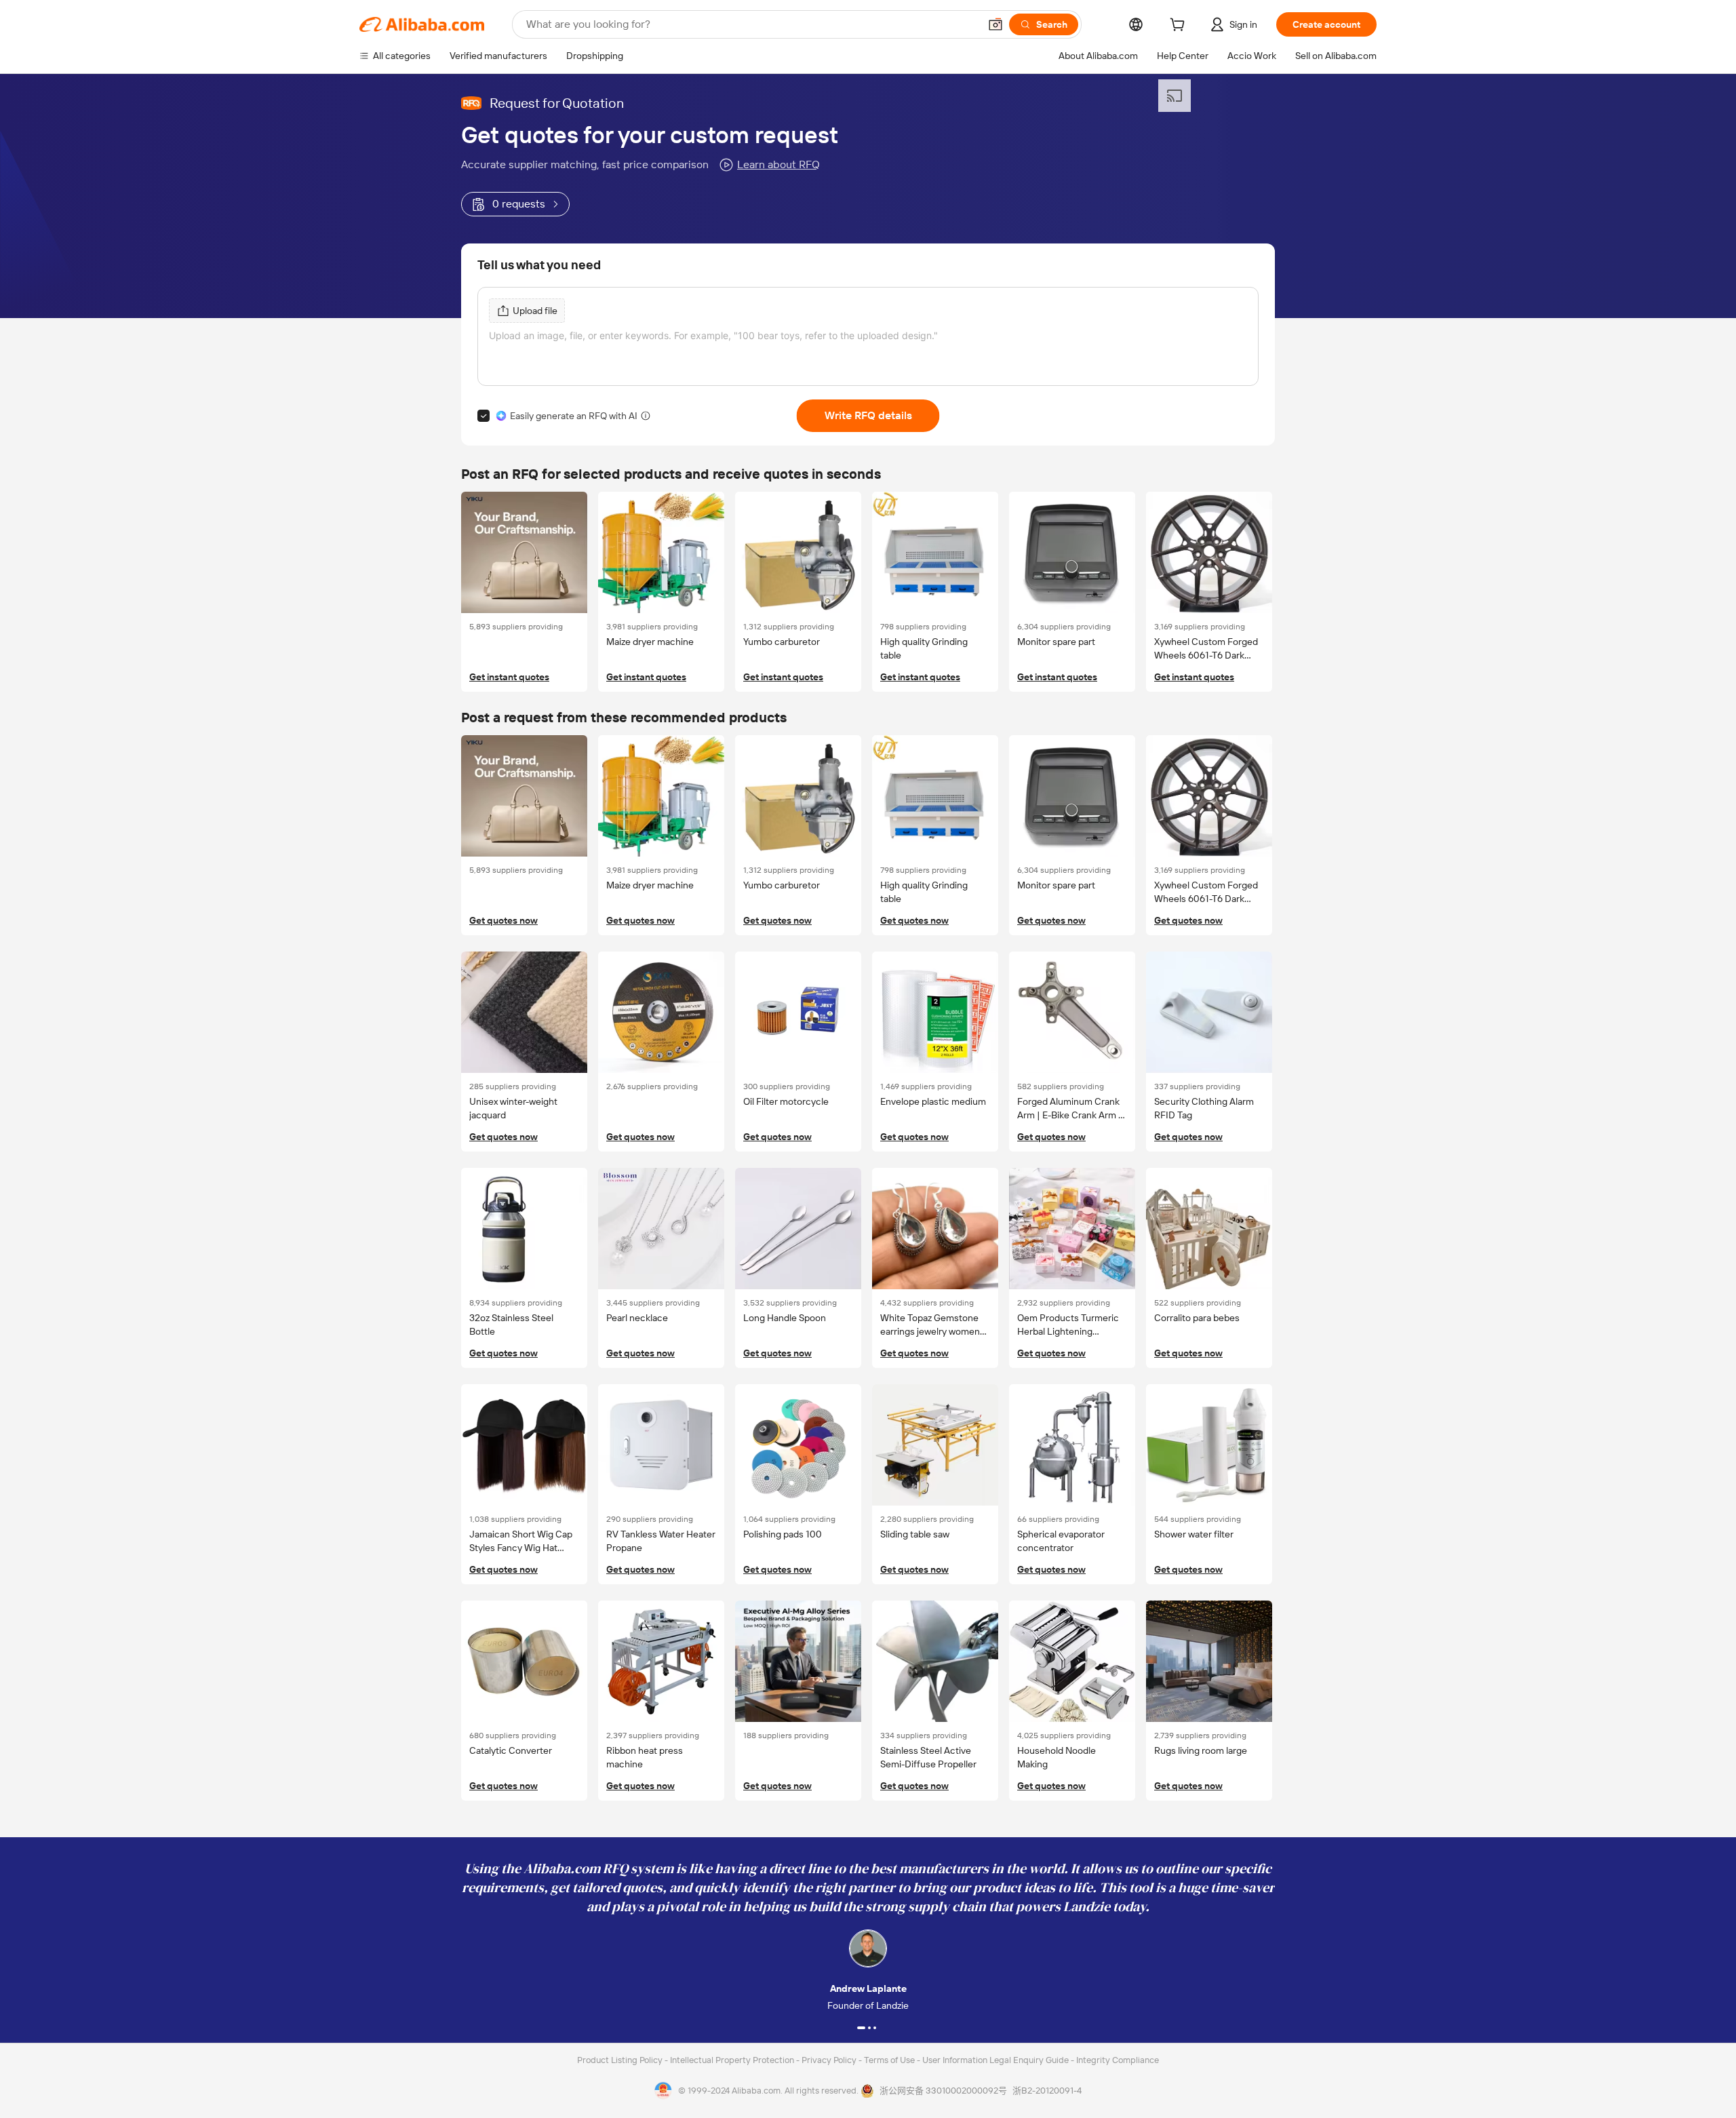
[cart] (1180, 26)
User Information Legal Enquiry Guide (995, 2060)
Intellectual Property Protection (733, 2060)
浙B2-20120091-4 (1047, 2091)
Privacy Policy (830, 2060)
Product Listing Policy (621, 2060)
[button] (995, 24)
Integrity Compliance (1118, 2060)
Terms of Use (890, 2060)
